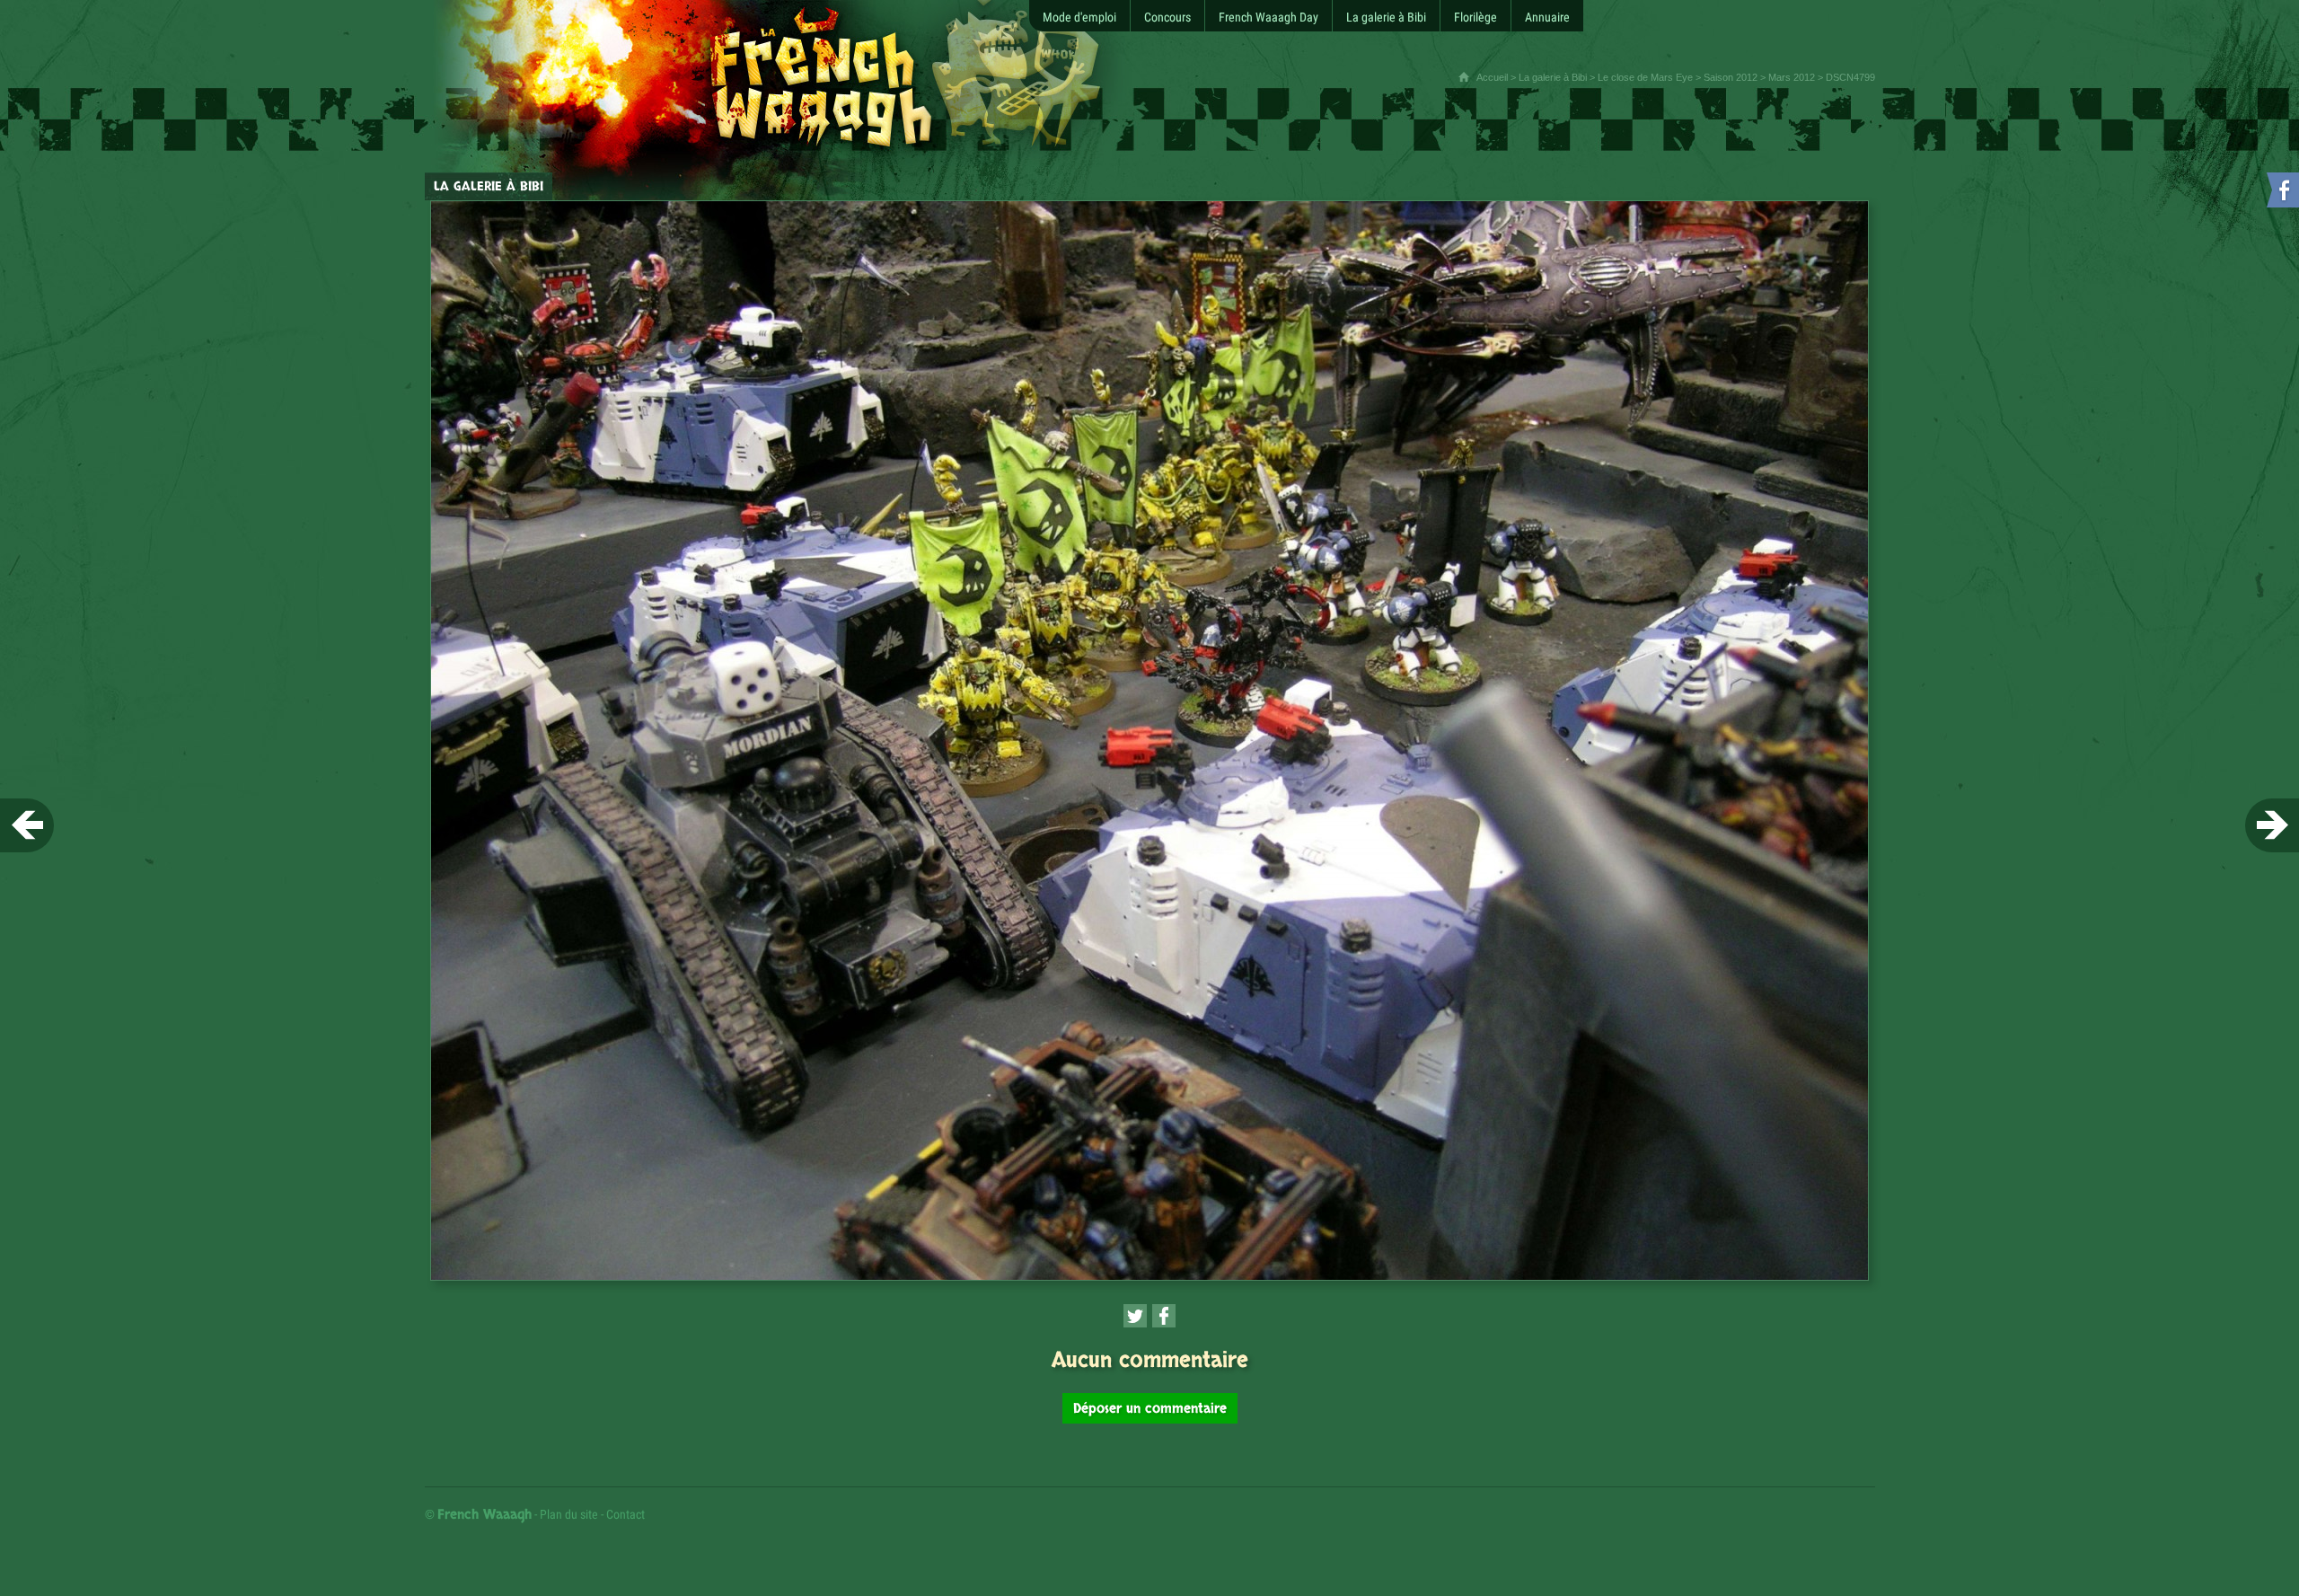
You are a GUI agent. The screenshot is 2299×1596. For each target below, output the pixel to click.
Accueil (1492, 77)
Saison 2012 (1731, 77)
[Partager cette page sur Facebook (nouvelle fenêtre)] (1164, 1316)
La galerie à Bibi (1553, 77)
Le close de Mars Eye (1645, 77)
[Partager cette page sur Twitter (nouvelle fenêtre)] (1135, 1316)
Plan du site (569, 1514)
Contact (625, 1514)
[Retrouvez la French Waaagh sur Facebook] (2281, 194)
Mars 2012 (1792, 77)
